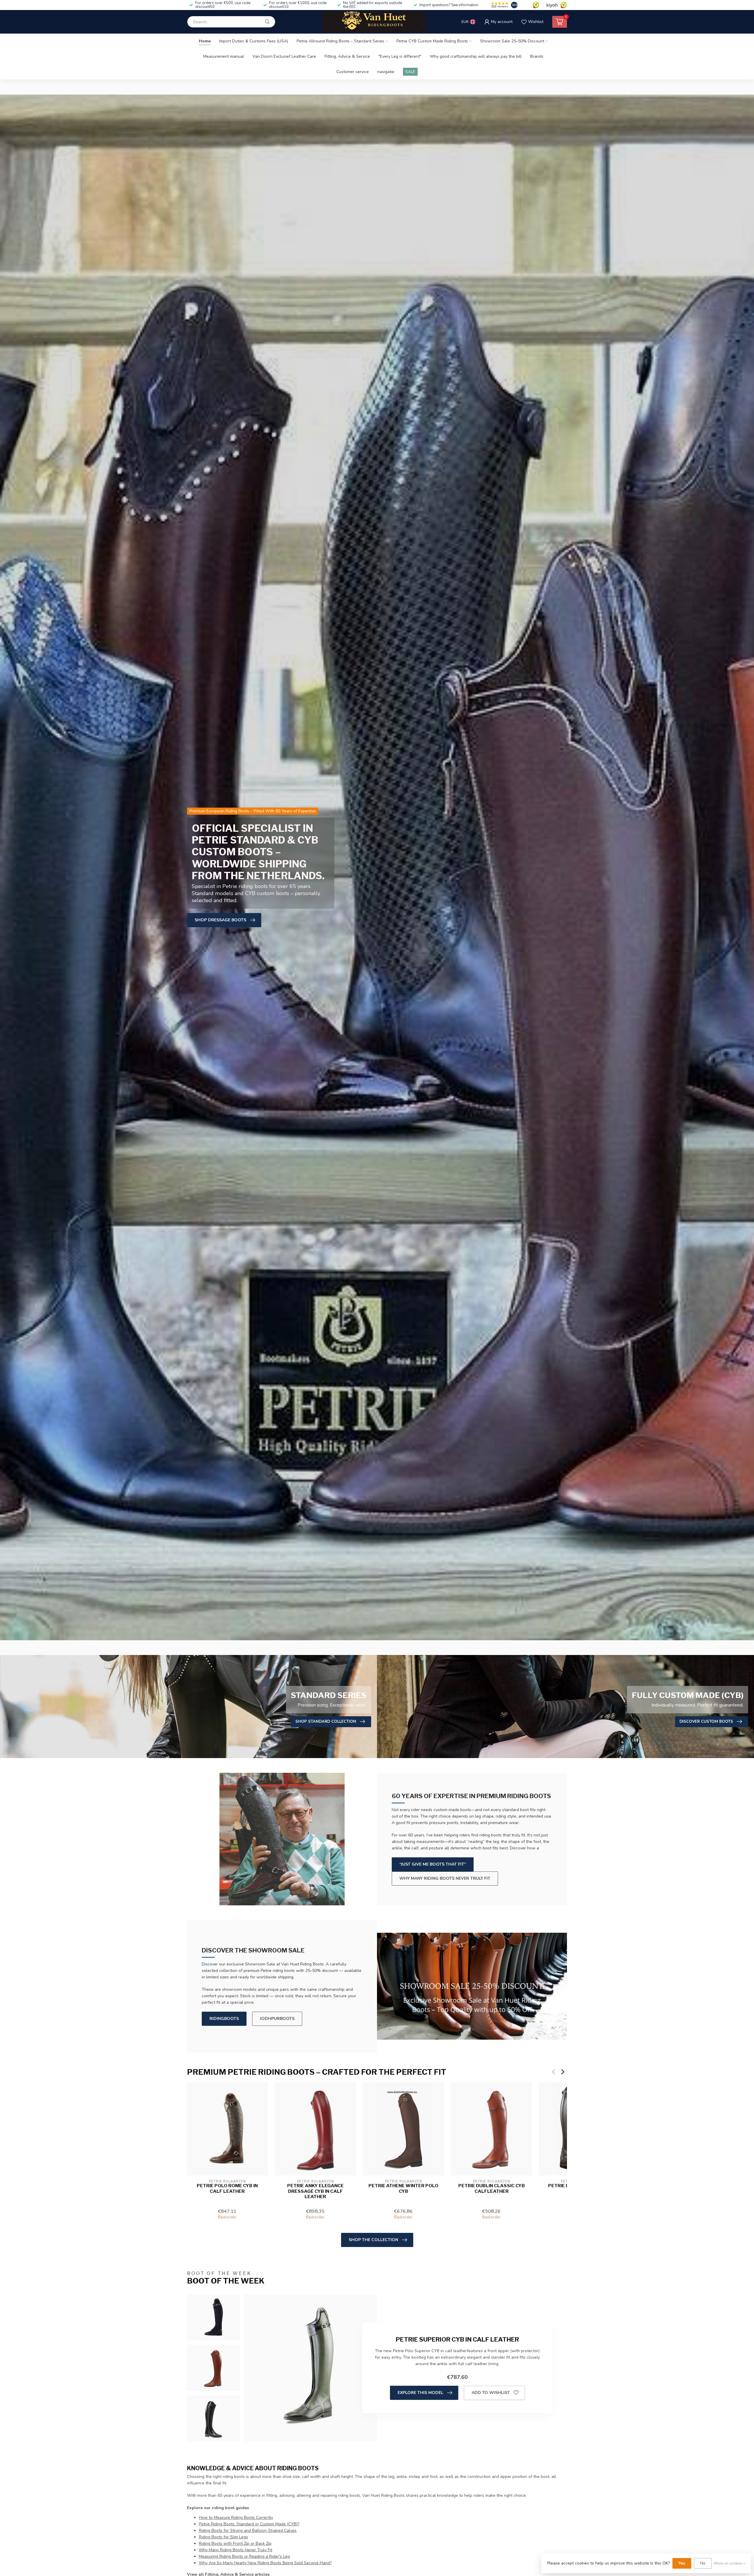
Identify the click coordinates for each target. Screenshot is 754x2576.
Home (205, 41)
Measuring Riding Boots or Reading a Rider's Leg (244, 2556)
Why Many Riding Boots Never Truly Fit (235, 2550)
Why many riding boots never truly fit (445, 1878)
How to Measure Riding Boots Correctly (236, 2518)
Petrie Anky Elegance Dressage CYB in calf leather (315, 2191)
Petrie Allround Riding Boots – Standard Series (340, 41)
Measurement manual (224, 56)
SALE (410, 72)
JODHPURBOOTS (277, 2019)
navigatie (386, 72)
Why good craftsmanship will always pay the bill (476, 56)
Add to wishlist (491, 2393)
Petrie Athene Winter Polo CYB (403, 2188)
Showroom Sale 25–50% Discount (512, 41)
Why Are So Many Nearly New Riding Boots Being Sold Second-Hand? (265, 2563)
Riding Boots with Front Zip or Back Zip (235, 2543)
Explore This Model (420, 2393)
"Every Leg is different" (400, 56)
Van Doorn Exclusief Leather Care (284, 56)
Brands (537, 56)
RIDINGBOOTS (224, 2019)
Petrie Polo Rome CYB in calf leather (227, 2188)
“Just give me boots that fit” (433, 1864)
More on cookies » (730, 2563)
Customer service (353, 72)
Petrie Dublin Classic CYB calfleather (492, 2188)
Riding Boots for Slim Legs (223, 2537)
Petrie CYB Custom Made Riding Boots (432, 41)
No (703, 2563)
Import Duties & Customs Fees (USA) (254, 41)
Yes (682, 2563)
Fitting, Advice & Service (347, 56)
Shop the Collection (373, 2240)
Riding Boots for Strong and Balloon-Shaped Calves (248, 2530)
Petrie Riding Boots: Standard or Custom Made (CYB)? (249, 2524)
